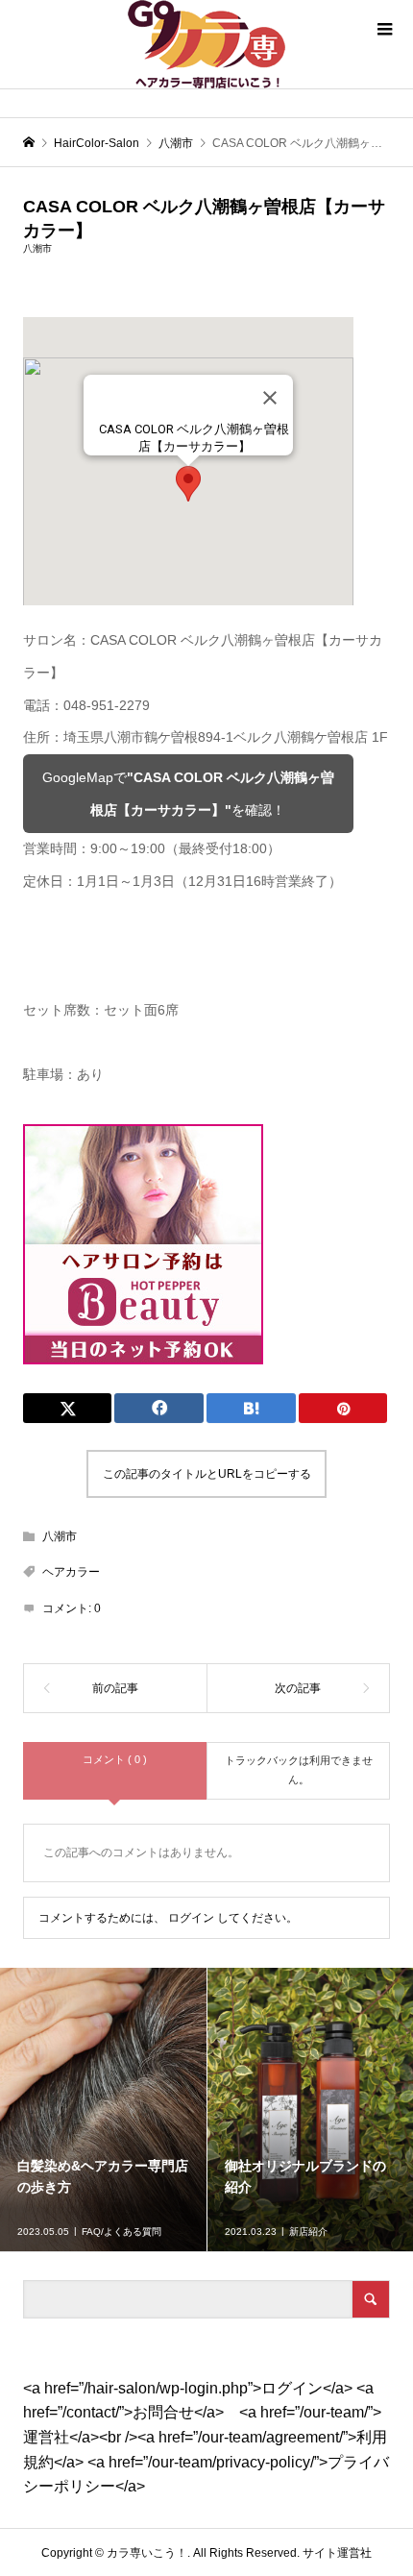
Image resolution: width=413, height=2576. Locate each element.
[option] (104, 2110)
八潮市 (37, 248)
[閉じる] (270, 398)
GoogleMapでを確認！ (188, 794)
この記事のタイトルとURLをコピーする (207, 1474)
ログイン (191, 1918)
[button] (188, 484)
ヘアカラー (71, 1572)
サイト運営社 (337, 2553)
